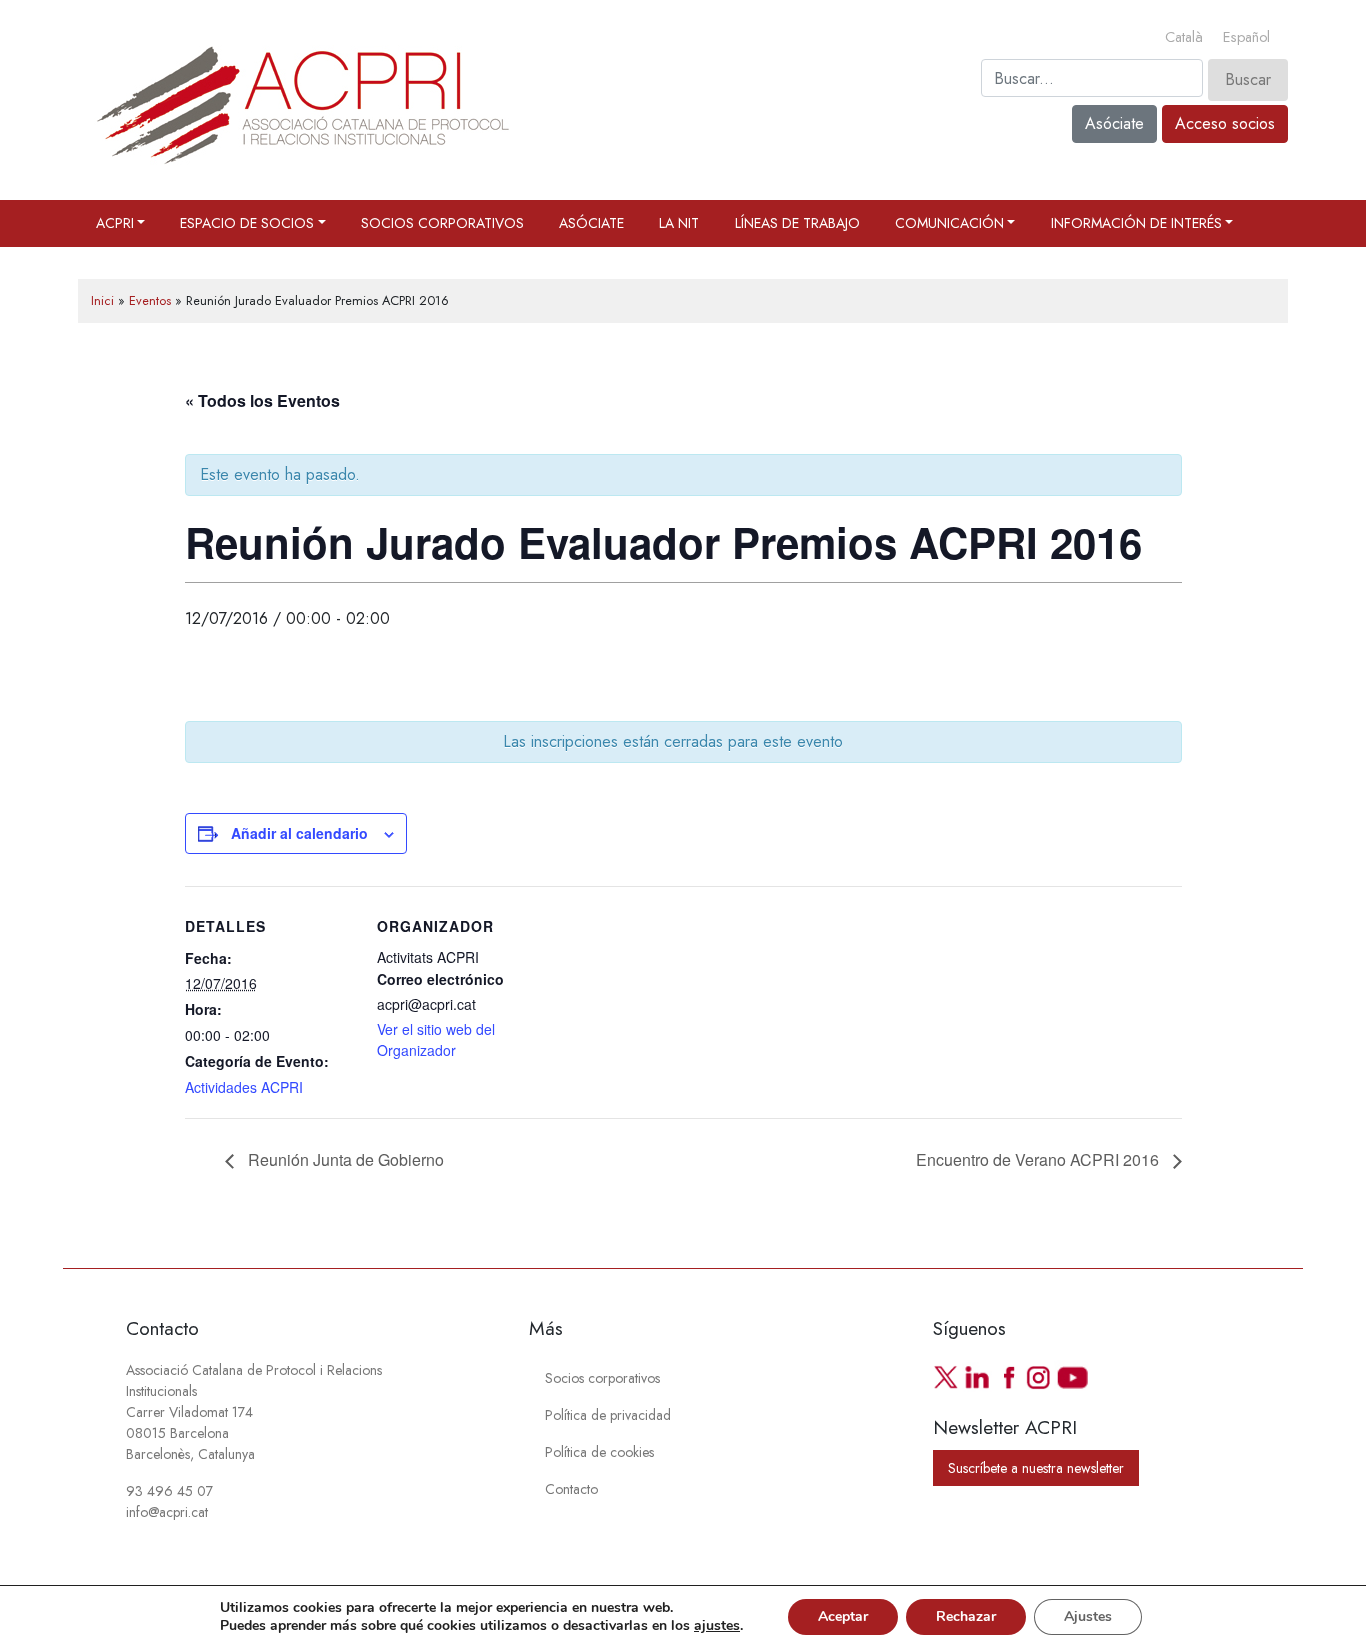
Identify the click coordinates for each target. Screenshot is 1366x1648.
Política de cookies (599, 1452)
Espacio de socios (247, 223)
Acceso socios (1225, 123)
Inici (102, 300)
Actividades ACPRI (244, 1087)
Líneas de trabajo (797, 223)
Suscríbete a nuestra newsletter (1036, 1468)
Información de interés (1136, 223)
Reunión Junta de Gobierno (344, 1159)
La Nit (679, 223)
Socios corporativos (442, 223)
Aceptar (843, 1616)
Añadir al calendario (299, 833)
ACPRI (115, 223)
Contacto (571, 1489)
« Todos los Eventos (262, 400)
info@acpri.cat (167, 1512)
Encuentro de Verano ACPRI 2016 (1039, 1159)
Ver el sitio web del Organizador (436, 1039)
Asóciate (1114, 123)
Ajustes (1088, 1616)
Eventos (150, 300)
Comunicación (949, 223)
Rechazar (966, 1616)
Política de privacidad (608, 1415)
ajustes (717, 1626)
